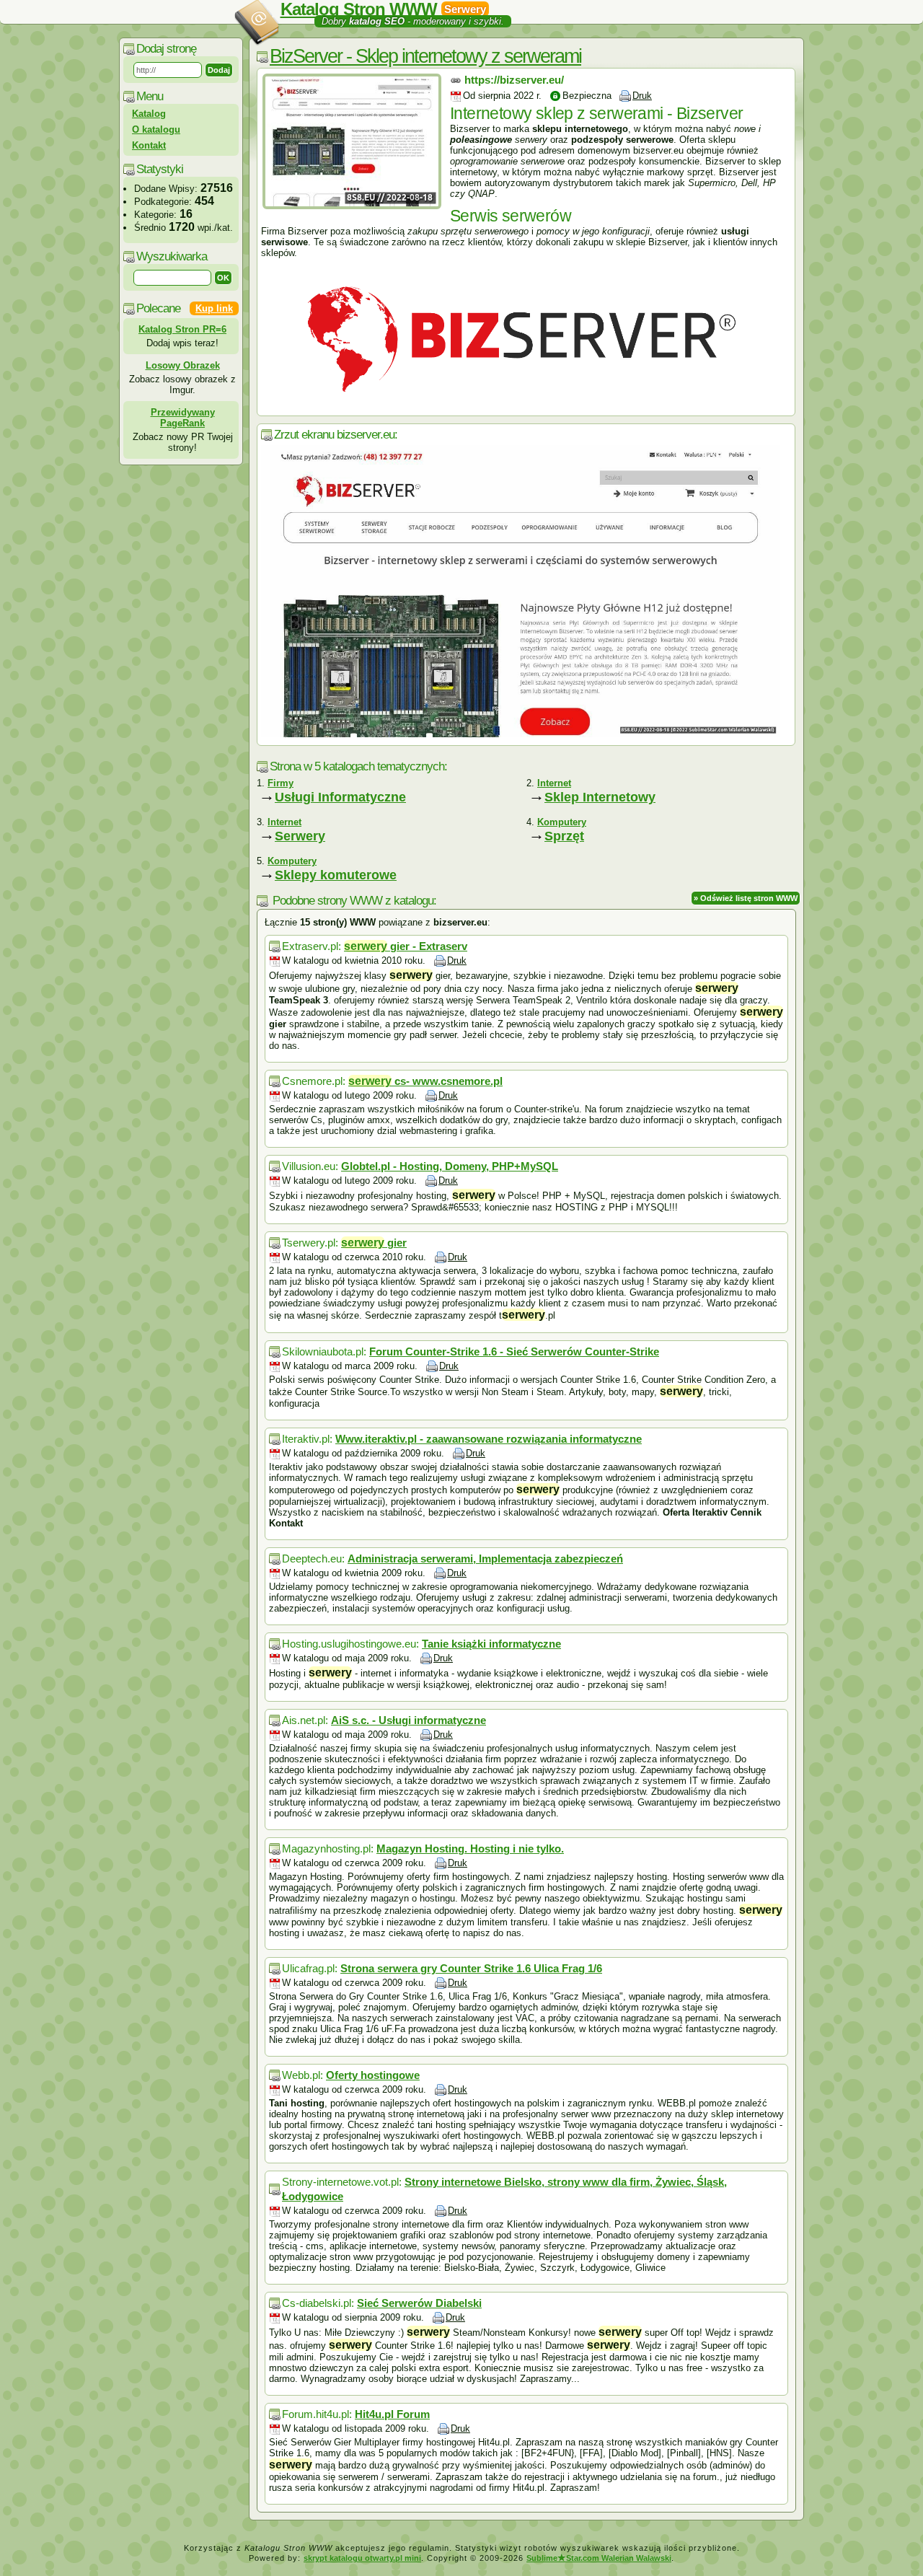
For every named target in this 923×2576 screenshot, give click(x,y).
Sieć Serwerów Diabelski (419, 2303)
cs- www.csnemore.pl (425, 1081)
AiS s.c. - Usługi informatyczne (408, 1720)
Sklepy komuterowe (336, 875)
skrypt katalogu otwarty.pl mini (362, 2558)
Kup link (214, 308)
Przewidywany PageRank (183, 418)
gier (374, 1243)
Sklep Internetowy (600, 797)
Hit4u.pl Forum (392, 2414)
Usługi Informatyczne (340, 797)
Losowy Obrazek (183, 365)
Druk (642, 96)
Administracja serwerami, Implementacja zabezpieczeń (485, 1559)
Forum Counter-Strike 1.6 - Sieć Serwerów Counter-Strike (514, 1351)
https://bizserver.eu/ (514, 80)
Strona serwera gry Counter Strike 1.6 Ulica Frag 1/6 (471, 1968)
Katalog (149, 114)
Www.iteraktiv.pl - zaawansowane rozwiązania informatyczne (489, 1439)
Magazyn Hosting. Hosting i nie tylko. (470, 1849)
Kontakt (149, 145)
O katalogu (156, 129)
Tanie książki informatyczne (491, 1644)
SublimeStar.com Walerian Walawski (599, 2558)
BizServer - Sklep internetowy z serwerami (425, 56)
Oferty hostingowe (373, 2075)
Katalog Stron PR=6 (182, 329)
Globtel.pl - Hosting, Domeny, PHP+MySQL (450, 1166)
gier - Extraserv (406, 946)
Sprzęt (564, 836)
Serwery (300, 836)
